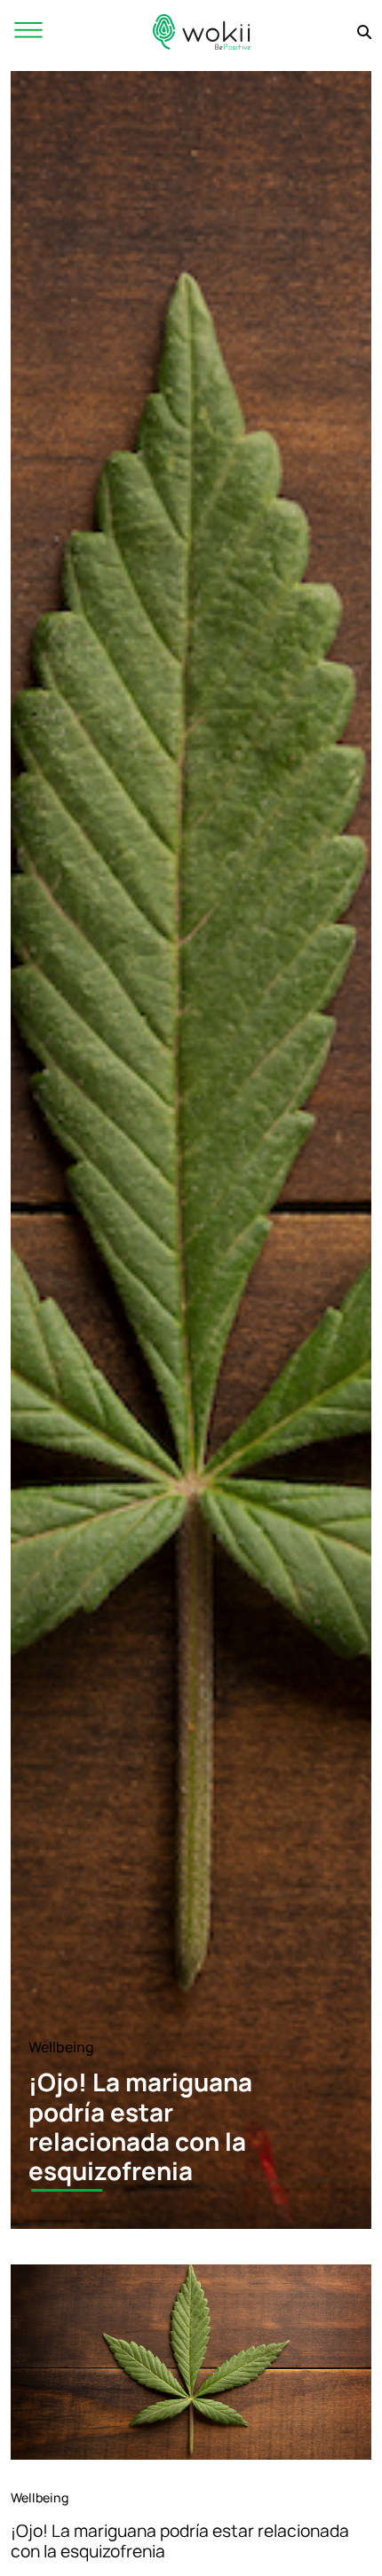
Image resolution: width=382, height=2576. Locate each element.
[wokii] (202, 32)
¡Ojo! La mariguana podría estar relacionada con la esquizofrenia (180, 2541)
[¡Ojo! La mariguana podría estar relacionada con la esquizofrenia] (191, 2362)
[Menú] (28, 32)
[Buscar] (364, 32)
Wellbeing (61, 2047)
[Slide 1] (67, 2190)
